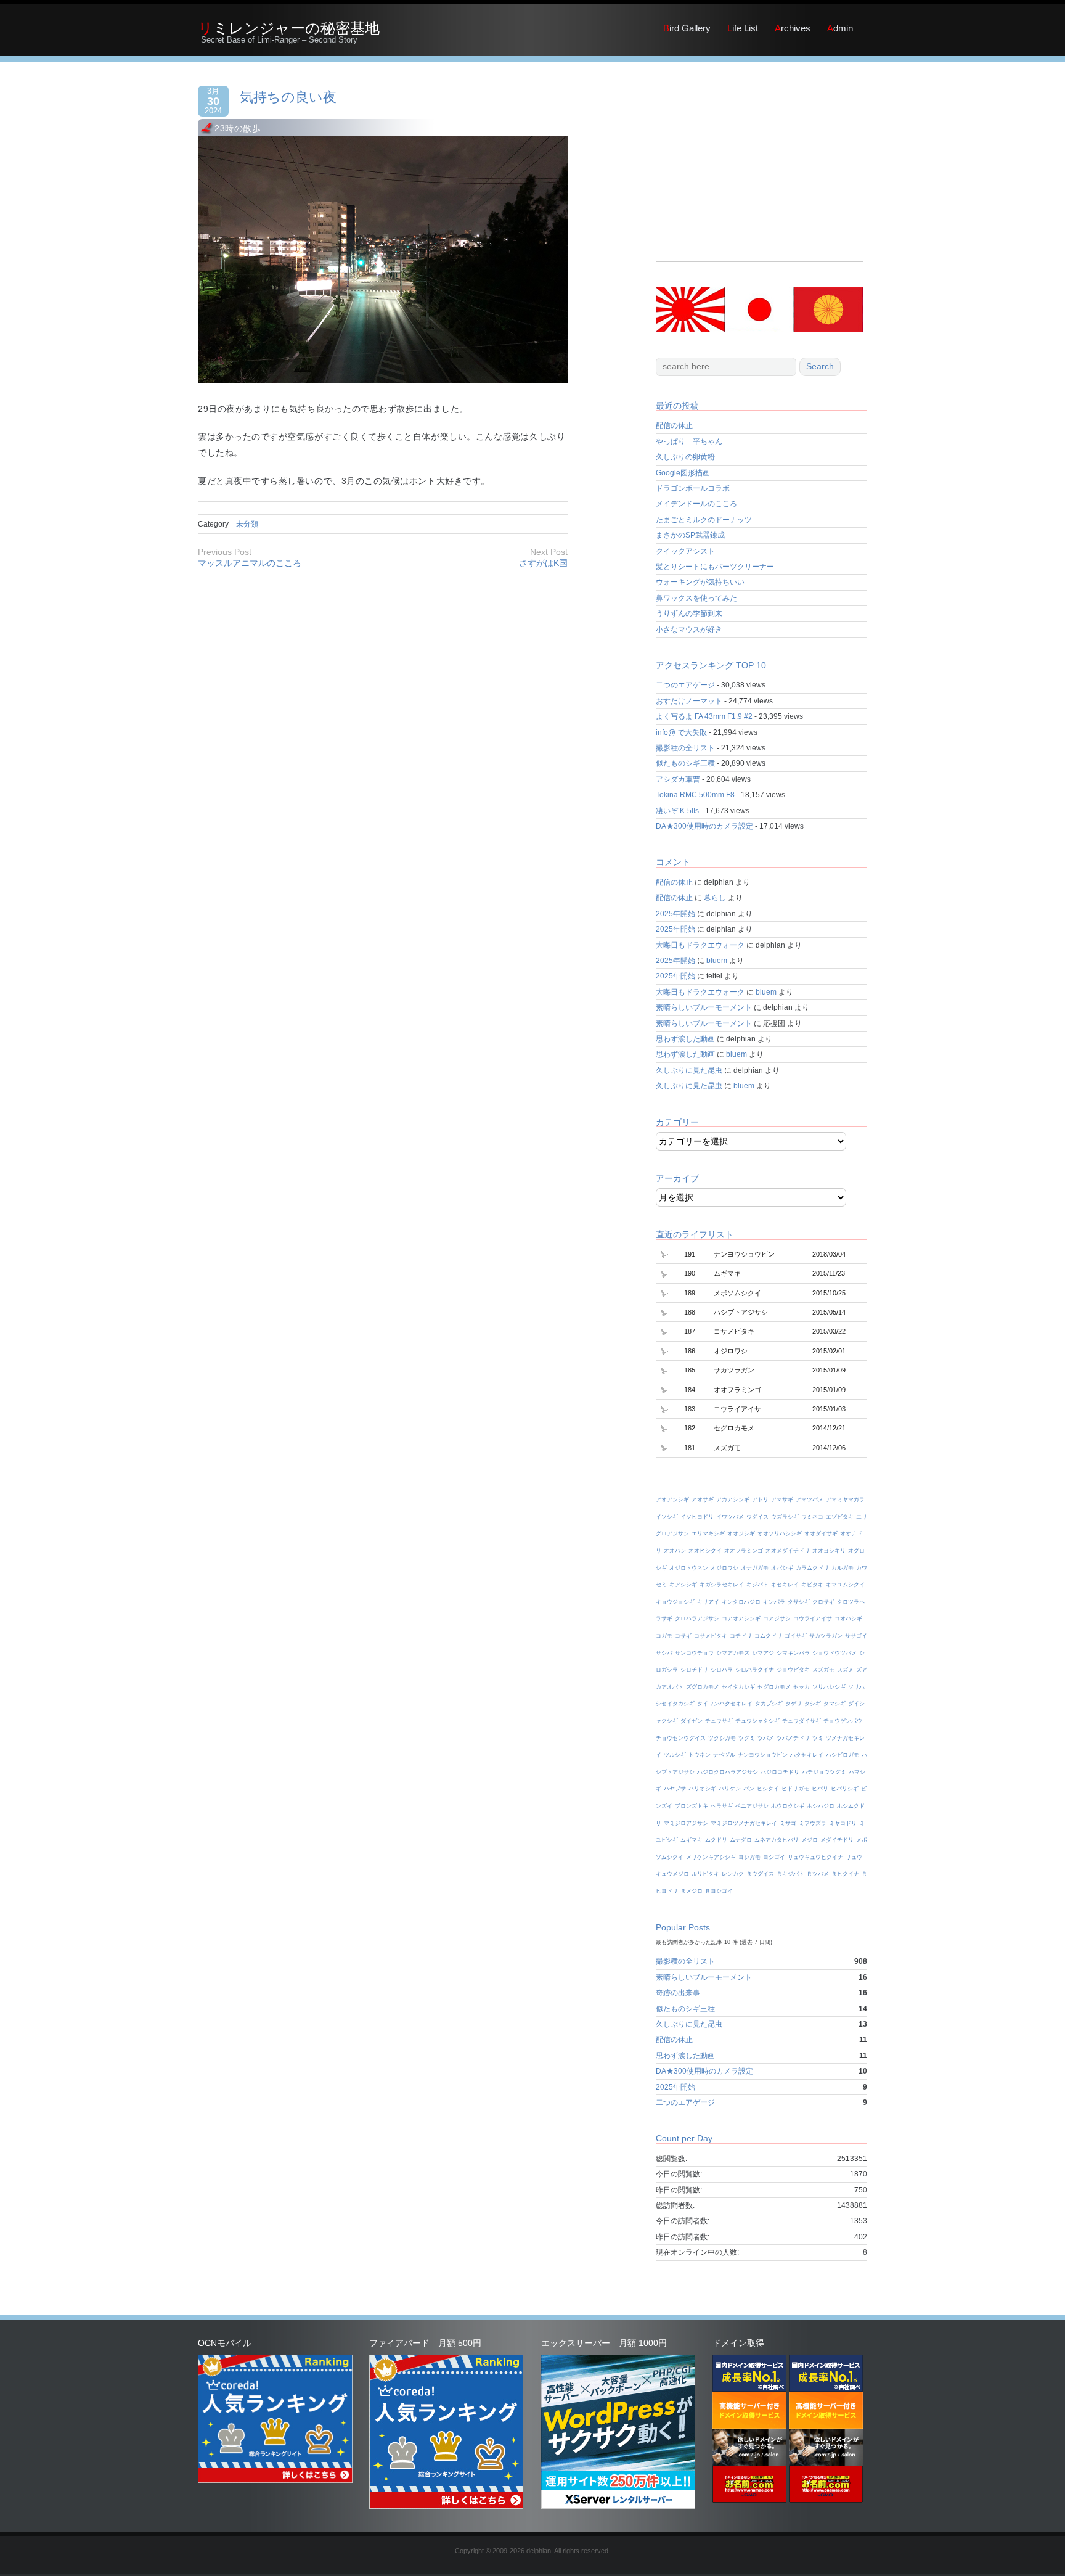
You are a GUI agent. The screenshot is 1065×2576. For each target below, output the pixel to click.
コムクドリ (768, 1636)
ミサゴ (788, 1823)
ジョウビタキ (793, 1670)
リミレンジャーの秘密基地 (289, 28)
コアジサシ (777, 1618)
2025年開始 (675, 914)
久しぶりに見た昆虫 (689, 1070)
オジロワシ (724, 1568)
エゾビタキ (840, 1517)
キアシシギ (683, 1585)
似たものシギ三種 (685, 763)
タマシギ (834, 1704)
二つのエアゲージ (685, 685)
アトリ (760, 1499)
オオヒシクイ (705, 1551)
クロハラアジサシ (697, 1618)
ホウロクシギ (788, 1806)
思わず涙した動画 (685, 1039)
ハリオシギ (702, 1789)
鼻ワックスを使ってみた (696, 598)
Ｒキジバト (790, 1874)
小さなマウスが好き (689, 630)
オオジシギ (741, 1533)
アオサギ (703, 1499)
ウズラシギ (785, 1517)
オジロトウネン (689, 1568)
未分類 (247, 524)
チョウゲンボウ (843, 1721)
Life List (743, 28)
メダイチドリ (837, 1840)
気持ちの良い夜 (288, 97)
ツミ (818, 1738)
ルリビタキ (705, 1874)
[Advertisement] (759, 175)
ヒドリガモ (795, 1789)
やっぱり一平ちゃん (689, 441)
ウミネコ (812, 1517)
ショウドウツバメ (834, 1653)
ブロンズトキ (692, 1806)
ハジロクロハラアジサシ (728, 1772)
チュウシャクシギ (757, 1721)
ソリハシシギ (829, 1687)
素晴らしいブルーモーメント (704, 1007)
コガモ (664, 1636)
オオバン (675, 1551)
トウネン (700, 1755)
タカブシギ (769, 1704)
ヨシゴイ (774, 1857)
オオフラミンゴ (744, 1551)
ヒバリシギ (845, 1789)
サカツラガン (826, 1636)
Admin (840, 28)
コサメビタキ (711, 1636)
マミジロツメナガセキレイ (744, 1823)
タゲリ (794, 1704)
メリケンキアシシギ (711, 1857)
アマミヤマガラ (845, 1499)
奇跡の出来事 (678, 1993)
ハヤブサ (675, 1789)
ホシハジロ (821, 1806)
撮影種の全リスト (685, 748)
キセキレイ (785, 1585)
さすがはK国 (543, 563)
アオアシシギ (672, 1499)
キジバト (757, 1585)
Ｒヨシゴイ (719, 1891)
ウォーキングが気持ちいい (700, 582)
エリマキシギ (708, 1533)
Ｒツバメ (818, 1874)
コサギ (683, 1636)
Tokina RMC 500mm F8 (695, 795)
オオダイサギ (821, 1533)
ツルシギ (675, 1755)
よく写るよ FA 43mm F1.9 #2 (704, 716)
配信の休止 (674, 425)
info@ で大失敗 (681, 732)
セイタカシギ (738, 1687)
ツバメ (766, 1738)
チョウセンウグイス (681, 1738)
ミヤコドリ (843, 1823)
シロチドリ (694, 1670)
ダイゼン (692, 1721)
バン (749, 1789)
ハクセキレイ (807, 1755)
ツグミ (747, 1738)
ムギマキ (692, 1840)
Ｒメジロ (692, 1891)
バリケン (730, 1789)
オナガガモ (755, 1568)
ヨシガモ (749, 1857)
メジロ (810, 1840)
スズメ (845, 1670)
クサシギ (799, 1602)
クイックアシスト (685, 551)
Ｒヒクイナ (845, 1874)
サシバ (664, 1653)
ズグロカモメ (703, 1687)
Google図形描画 (683, 473)
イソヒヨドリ (697, 1517)
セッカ (802, 1687)
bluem (717, 961)
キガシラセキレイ (722, 1585)
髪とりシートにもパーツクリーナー (715, 567)
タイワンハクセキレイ (725, 1704)
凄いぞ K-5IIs (677, 811)
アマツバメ (810, 1499)
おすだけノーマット (689, 701)
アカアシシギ (733, 1499)
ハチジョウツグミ (824, 1772)
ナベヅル (724, 1755)
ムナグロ (741, 1840)
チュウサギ (719, 1721)
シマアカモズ (733, 1653)
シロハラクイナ (755, 1670)
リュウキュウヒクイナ (815, 1857)
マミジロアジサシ (686, 1823)
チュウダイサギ (802, 1721)
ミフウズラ (813, 1823)
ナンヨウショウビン (763, 1755)
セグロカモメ (774, 1687)
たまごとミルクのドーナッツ (704, 520)
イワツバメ (730, 1517)
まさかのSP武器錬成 (690, 535)
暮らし (715, 898)
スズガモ (823, 1670)
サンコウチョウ (694, 1653)
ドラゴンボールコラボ (693, 488)
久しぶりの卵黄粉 (685, 457)
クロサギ (823, 1602)
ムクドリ (716, 1840)
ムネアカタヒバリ (777, 1840)
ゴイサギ (796, 1636)
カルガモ (843, 1568)
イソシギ (667, 1517)
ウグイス (757, 1517)
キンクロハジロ (741, 1602)
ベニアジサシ (752, 1806)
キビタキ (812, 1585)
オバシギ (782, 1568)
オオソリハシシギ (780, 1533)
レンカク (733, 1874)
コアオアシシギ (741, 1618)
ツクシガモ (722, 1738)
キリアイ (708, 1602)
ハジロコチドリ (780, 1772)
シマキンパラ (793, 1653)
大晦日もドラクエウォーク (700, 945)
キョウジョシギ (675, 1602)
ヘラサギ (722, 1806)
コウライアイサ (813, 1618)
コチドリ (741, 1636)
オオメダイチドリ (788, 1551)
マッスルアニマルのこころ (250, 563)
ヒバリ (820, 1789)
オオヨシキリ (829, 1551)
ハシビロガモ (843, 1755)
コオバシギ (848, 1618)
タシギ (813, 1704)
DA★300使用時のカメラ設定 (704, 826)
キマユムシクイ (845, 1585)
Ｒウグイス (760, 1874)
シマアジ (763, 1653)
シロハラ (722, 1670)
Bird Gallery (687, 28)
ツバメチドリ (793, 1738)
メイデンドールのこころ (696, 504)
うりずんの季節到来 (689, 613)
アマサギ (782, 1499)
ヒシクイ (768, 1789)
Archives (793, 28)
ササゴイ (856, 1636)
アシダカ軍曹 (678, 779)
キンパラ (774, 1602)
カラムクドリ (812, 1568)
